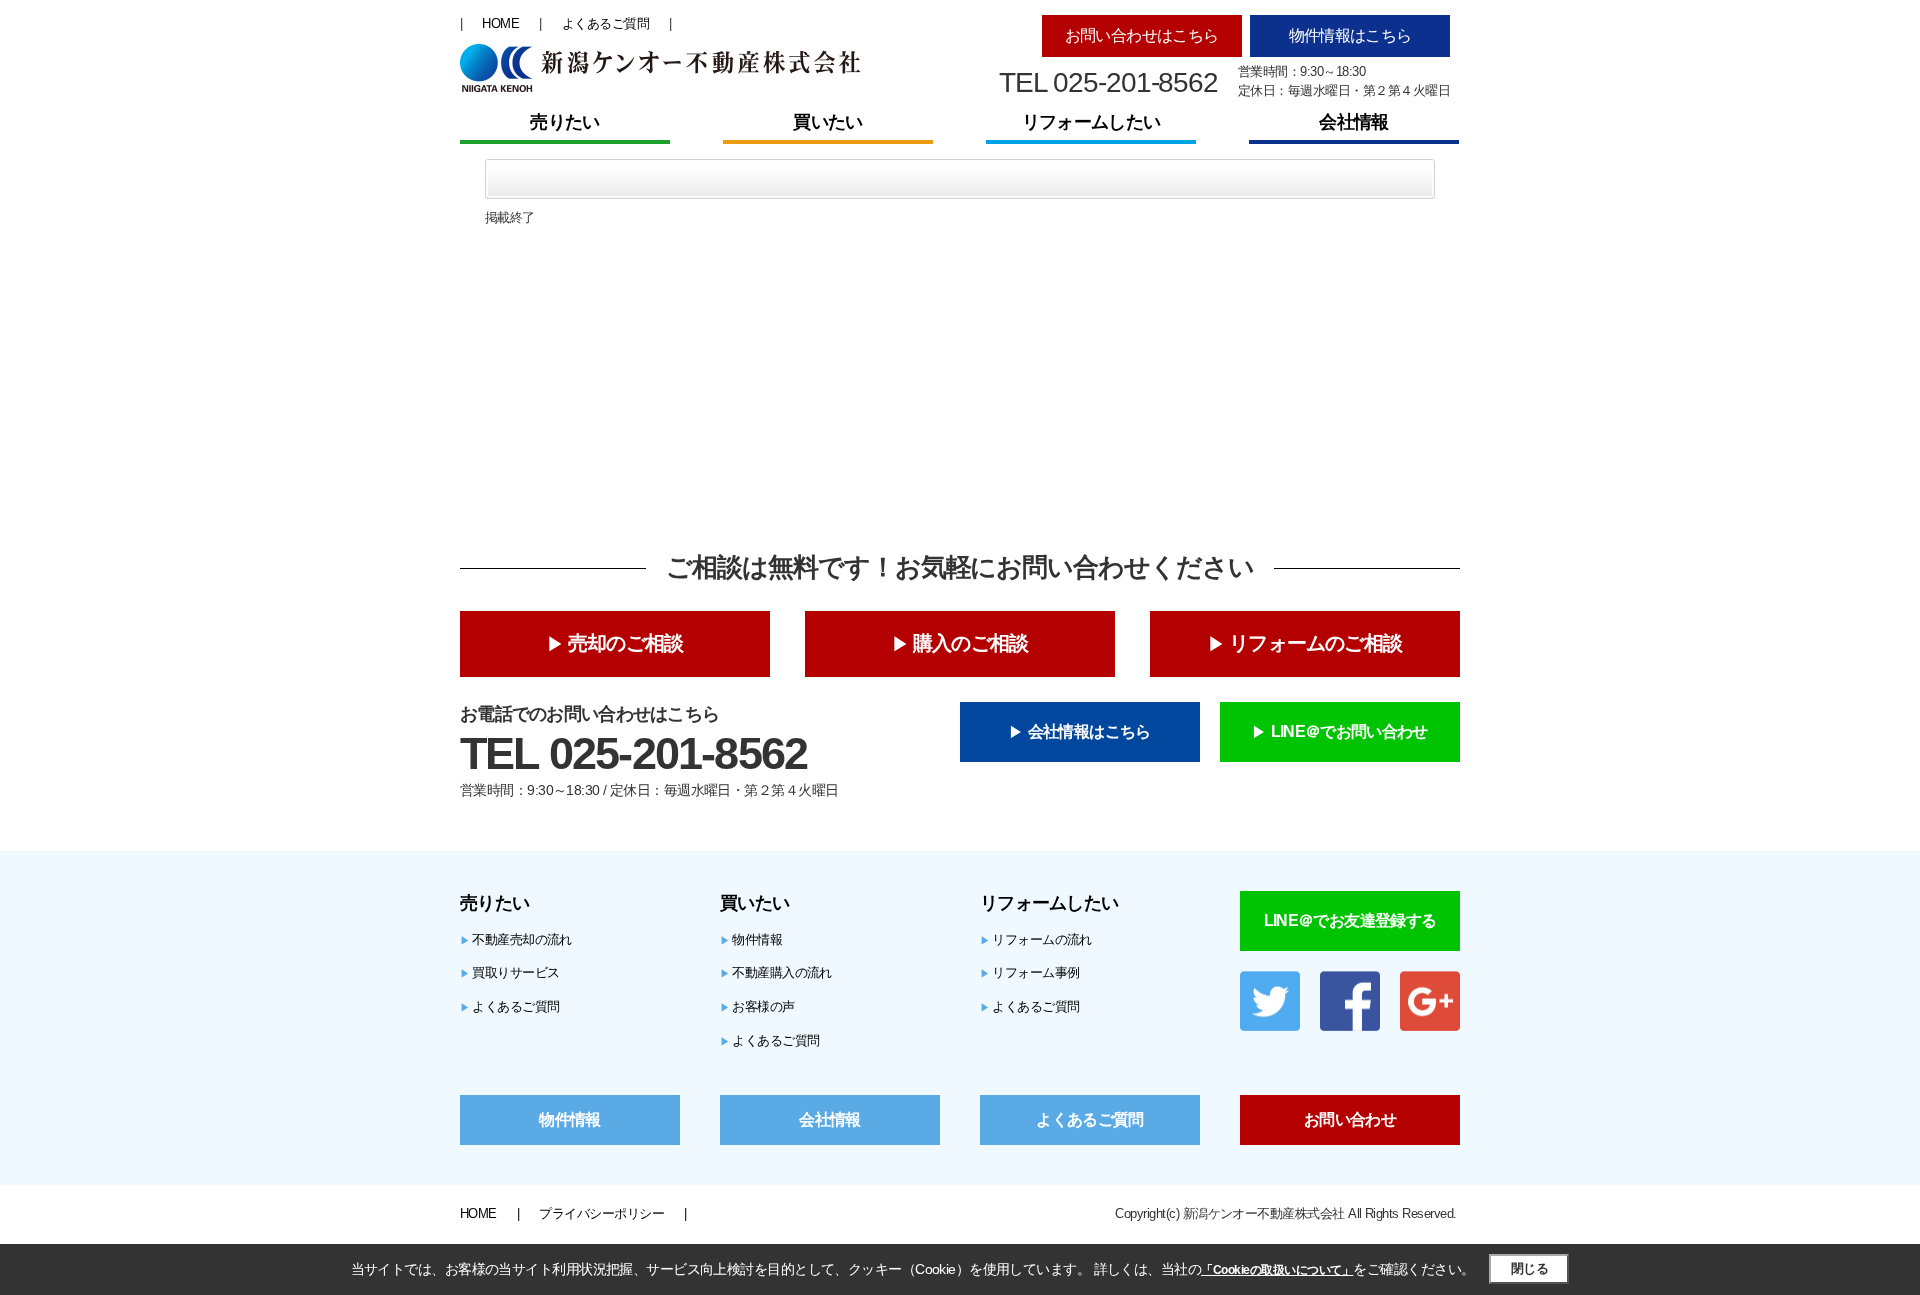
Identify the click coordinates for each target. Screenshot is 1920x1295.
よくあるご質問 (605, 23)
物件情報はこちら (1350, 35)
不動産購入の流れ (776, 972)
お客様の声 (757, 1006)
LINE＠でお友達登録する (1350, 920)
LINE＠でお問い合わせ (1349, 731)
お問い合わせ (1350, 1119)
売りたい (564, 122)
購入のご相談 (970, 643)
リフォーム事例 (1030, 972)
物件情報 (751, 939)
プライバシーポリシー (601, 1213)
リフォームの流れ (1036, 939)
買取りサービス (510, 972)
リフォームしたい (1091, 122)
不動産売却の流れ (516, 939)
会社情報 (1353, 122)
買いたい (827, 122)
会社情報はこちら (1089, 731)
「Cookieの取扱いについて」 (1277, 1270)
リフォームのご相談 (1315, 643)
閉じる (1529, 1268)
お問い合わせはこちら (1142, 35)
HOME (500, 23)
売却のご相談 (625, 643)
